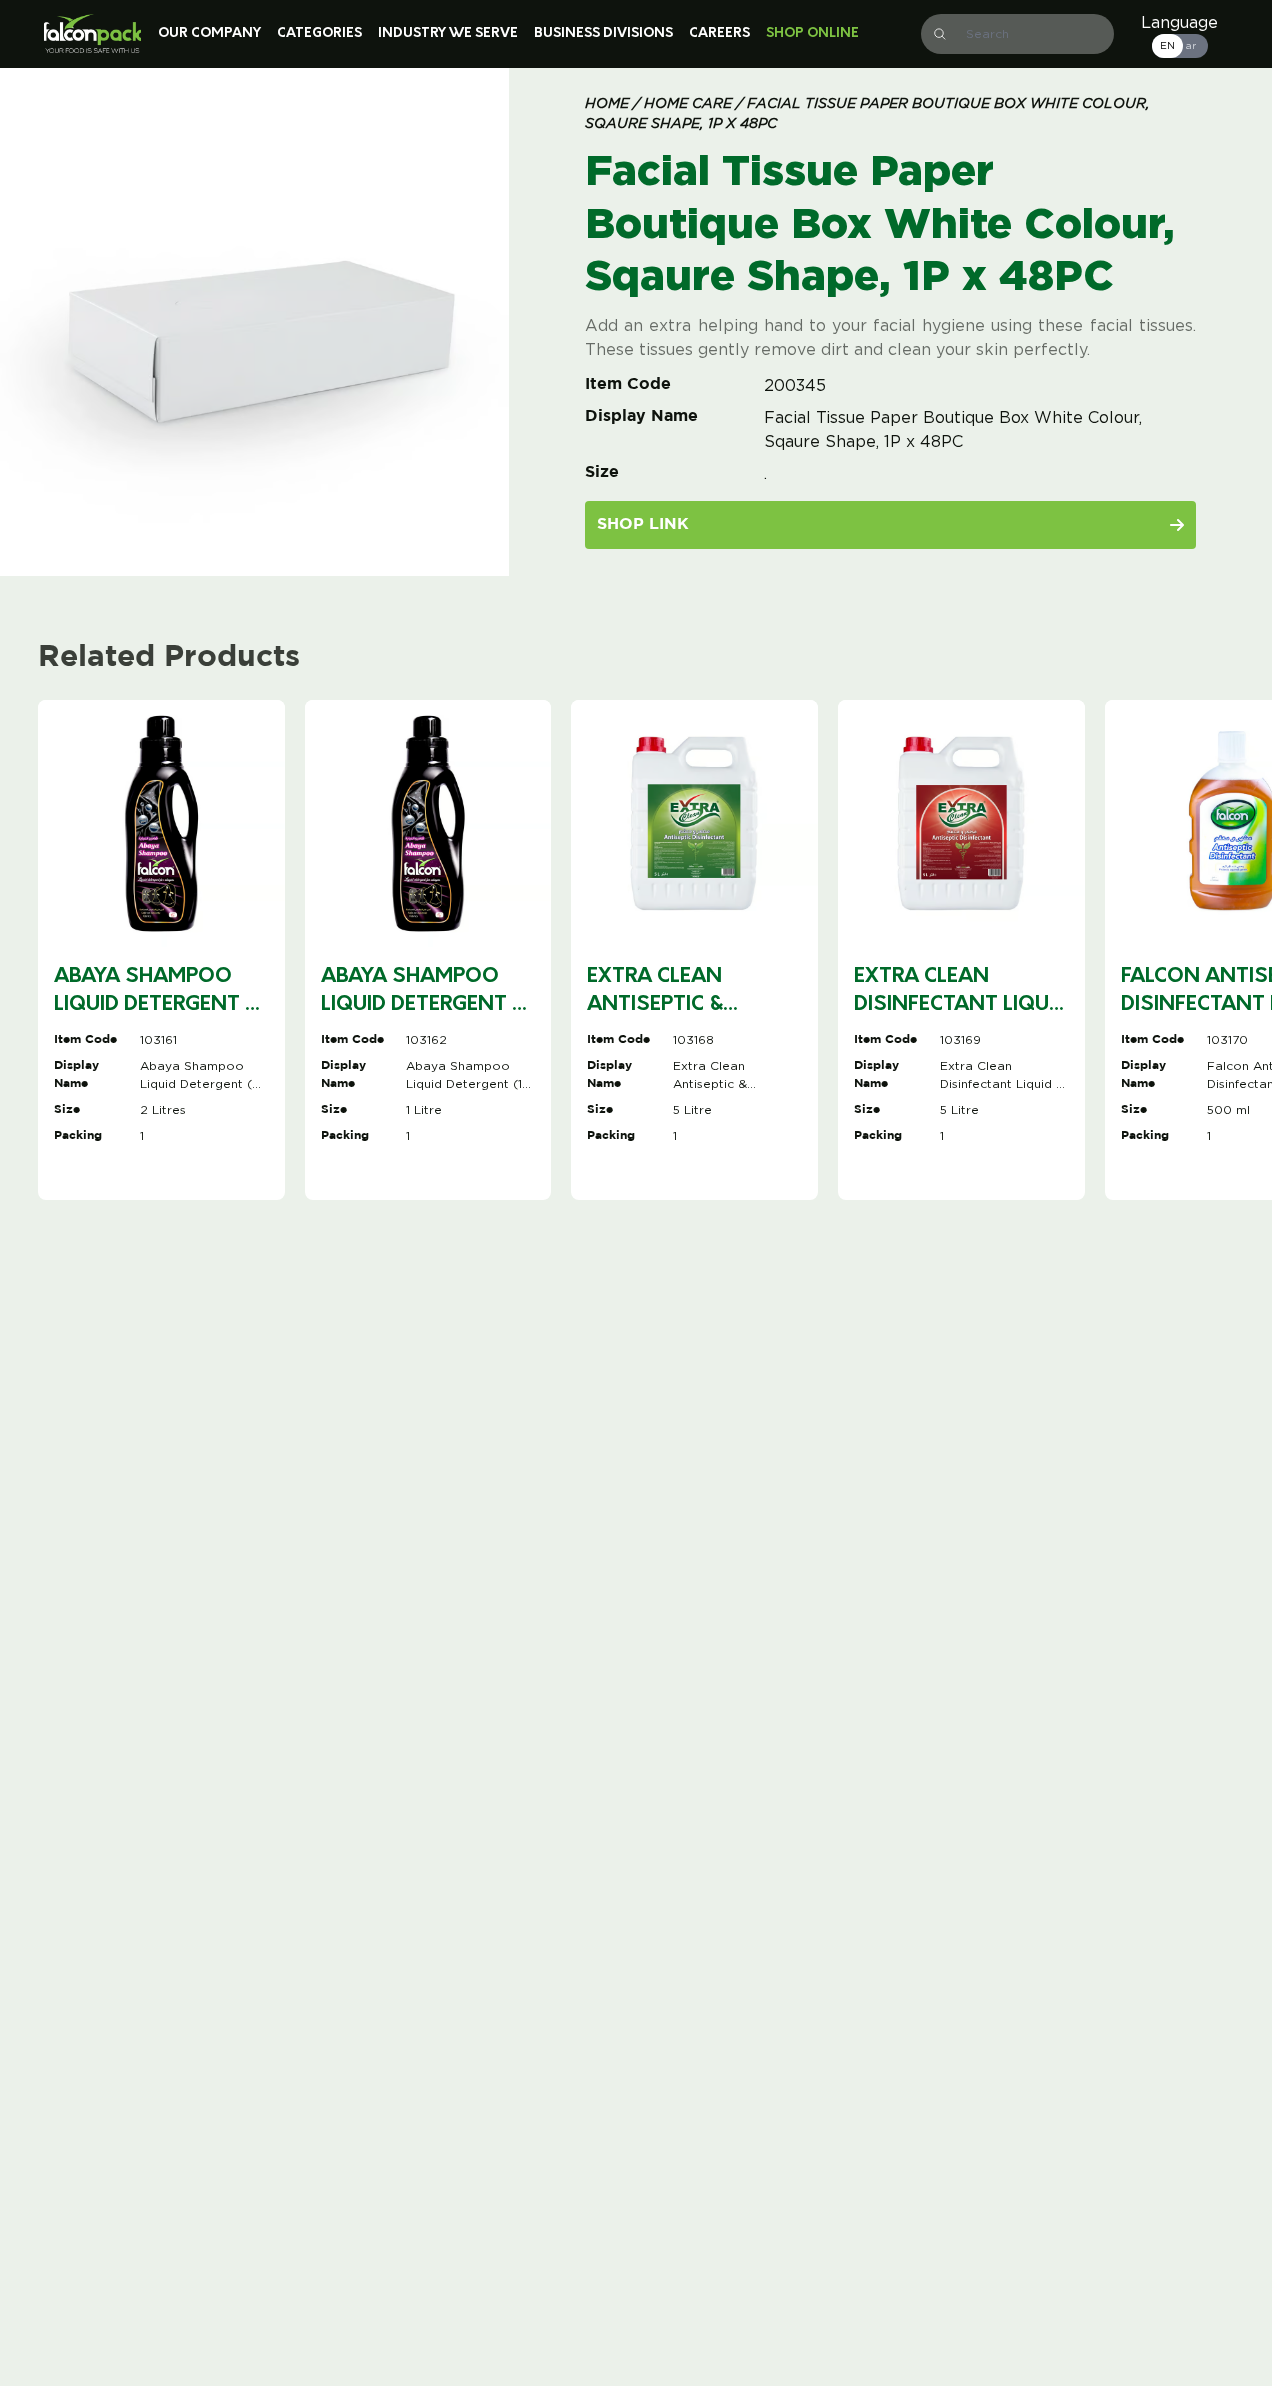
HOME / (612, 104)
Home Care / (691, 104)
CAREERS (719, 33)
